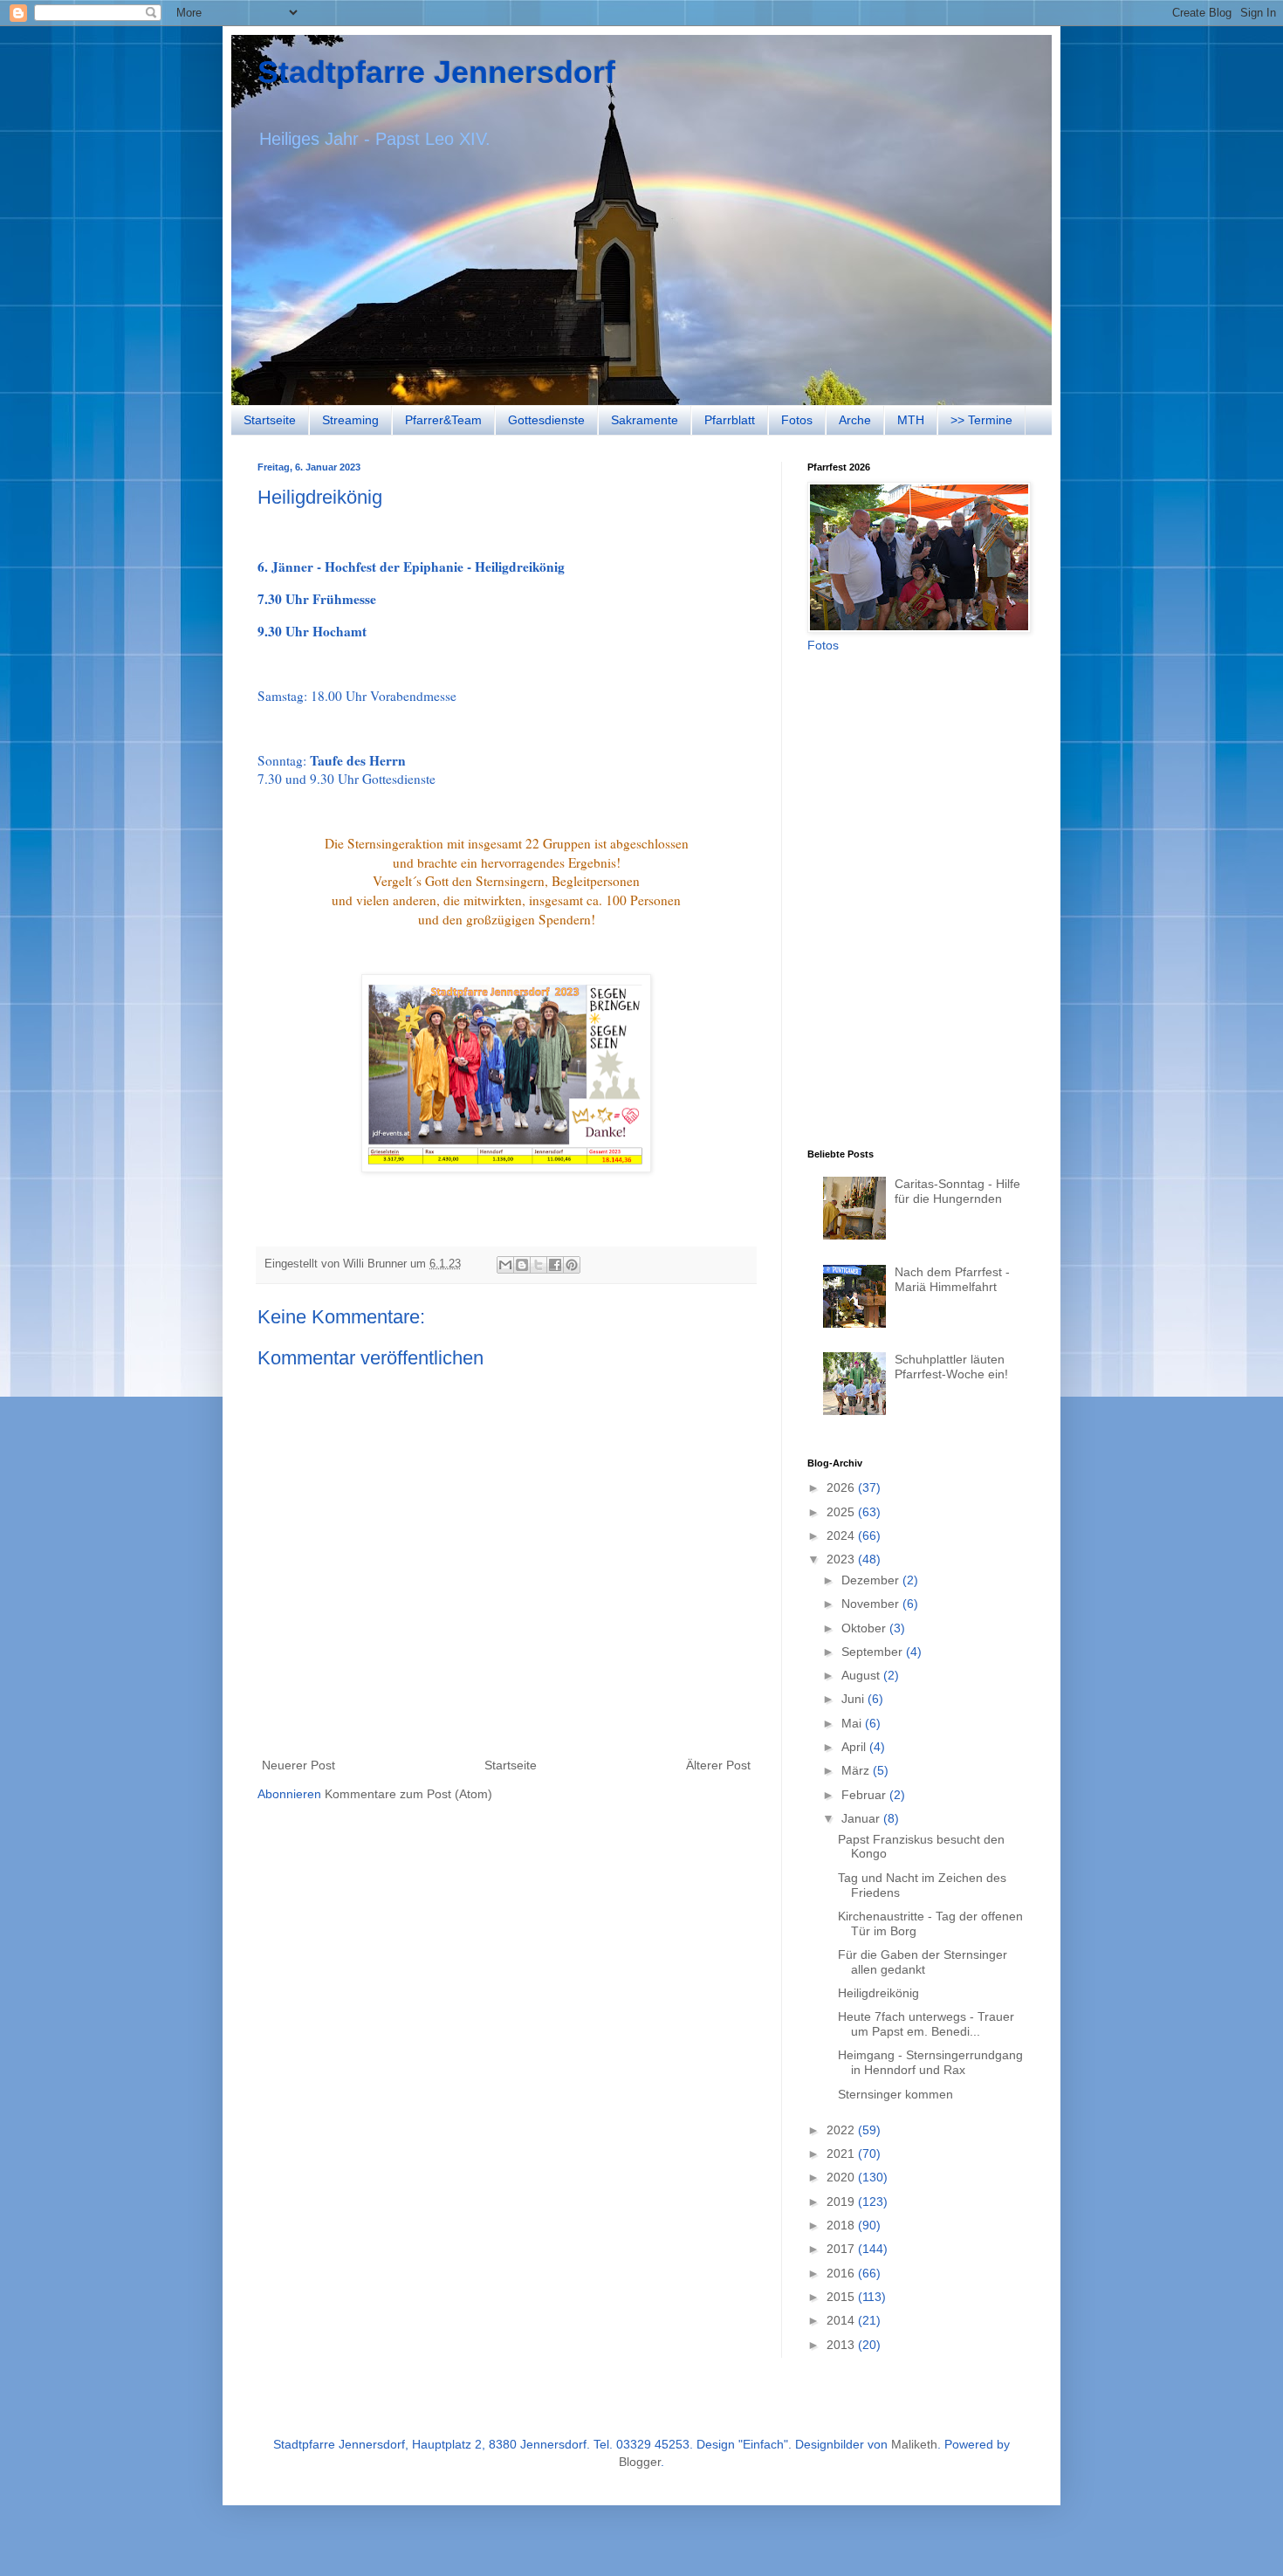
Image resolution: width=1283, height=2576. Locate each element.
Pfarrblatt (730, 420)
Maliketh (914, 2444)
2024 (842, 1535)
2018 (842, 2225)
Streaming (350, 420)
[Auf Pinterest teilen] (572, 1265)
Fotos (797, 420)
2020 (842, 2177)
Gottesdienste (546, 420)
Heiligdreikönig (878, 1993)
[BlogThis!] (522, 1265)
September (874, 1652)
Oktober (865, 1628)
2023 (842, 1559)
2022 (842, 2130)
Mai (853, 1723)
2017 (842, 2249)
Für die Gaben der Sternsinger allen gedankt (923, 1962)
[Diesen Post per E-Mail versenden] (505, 1265)
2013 (842, 2345)
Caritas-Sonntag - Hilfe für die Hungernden (957, 1191)
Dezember (872, 1580)
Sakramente (645, 420)
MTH (911, 420)
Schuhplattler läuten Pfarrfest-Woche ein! (951, 1367)
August (862, 1675)
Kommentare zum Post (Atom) (408, 1794)
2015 (842, 2297)
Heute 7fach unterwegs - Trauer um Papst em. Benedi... (926, 2024)
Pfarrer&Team (443, 420)
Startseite (270, 420)
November (872, 1604)
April (855, 1747)
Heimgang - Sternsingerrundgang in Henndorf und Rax (930, 2062)
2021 (842, 2154)
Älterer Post (718, 1765)
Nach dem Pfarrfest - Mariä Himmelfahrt (952, 1279)
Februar (865, 1795)
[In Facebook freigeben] (555, 1265)
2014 (842, 2320)
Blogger (640, 2462)
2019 (842, 2202)
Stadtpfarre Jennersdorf (436, 72)
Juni (854, 1699)
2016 (842, 2273)
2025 (842, 1512)
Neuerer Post (298, 1765)
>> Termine (981, 420)
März (857, 1770)
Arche (855, 420)
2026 (842, 1487)
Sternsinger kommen (895, 2094)
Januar (862, 1818)
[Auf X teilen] (539, 1265)
